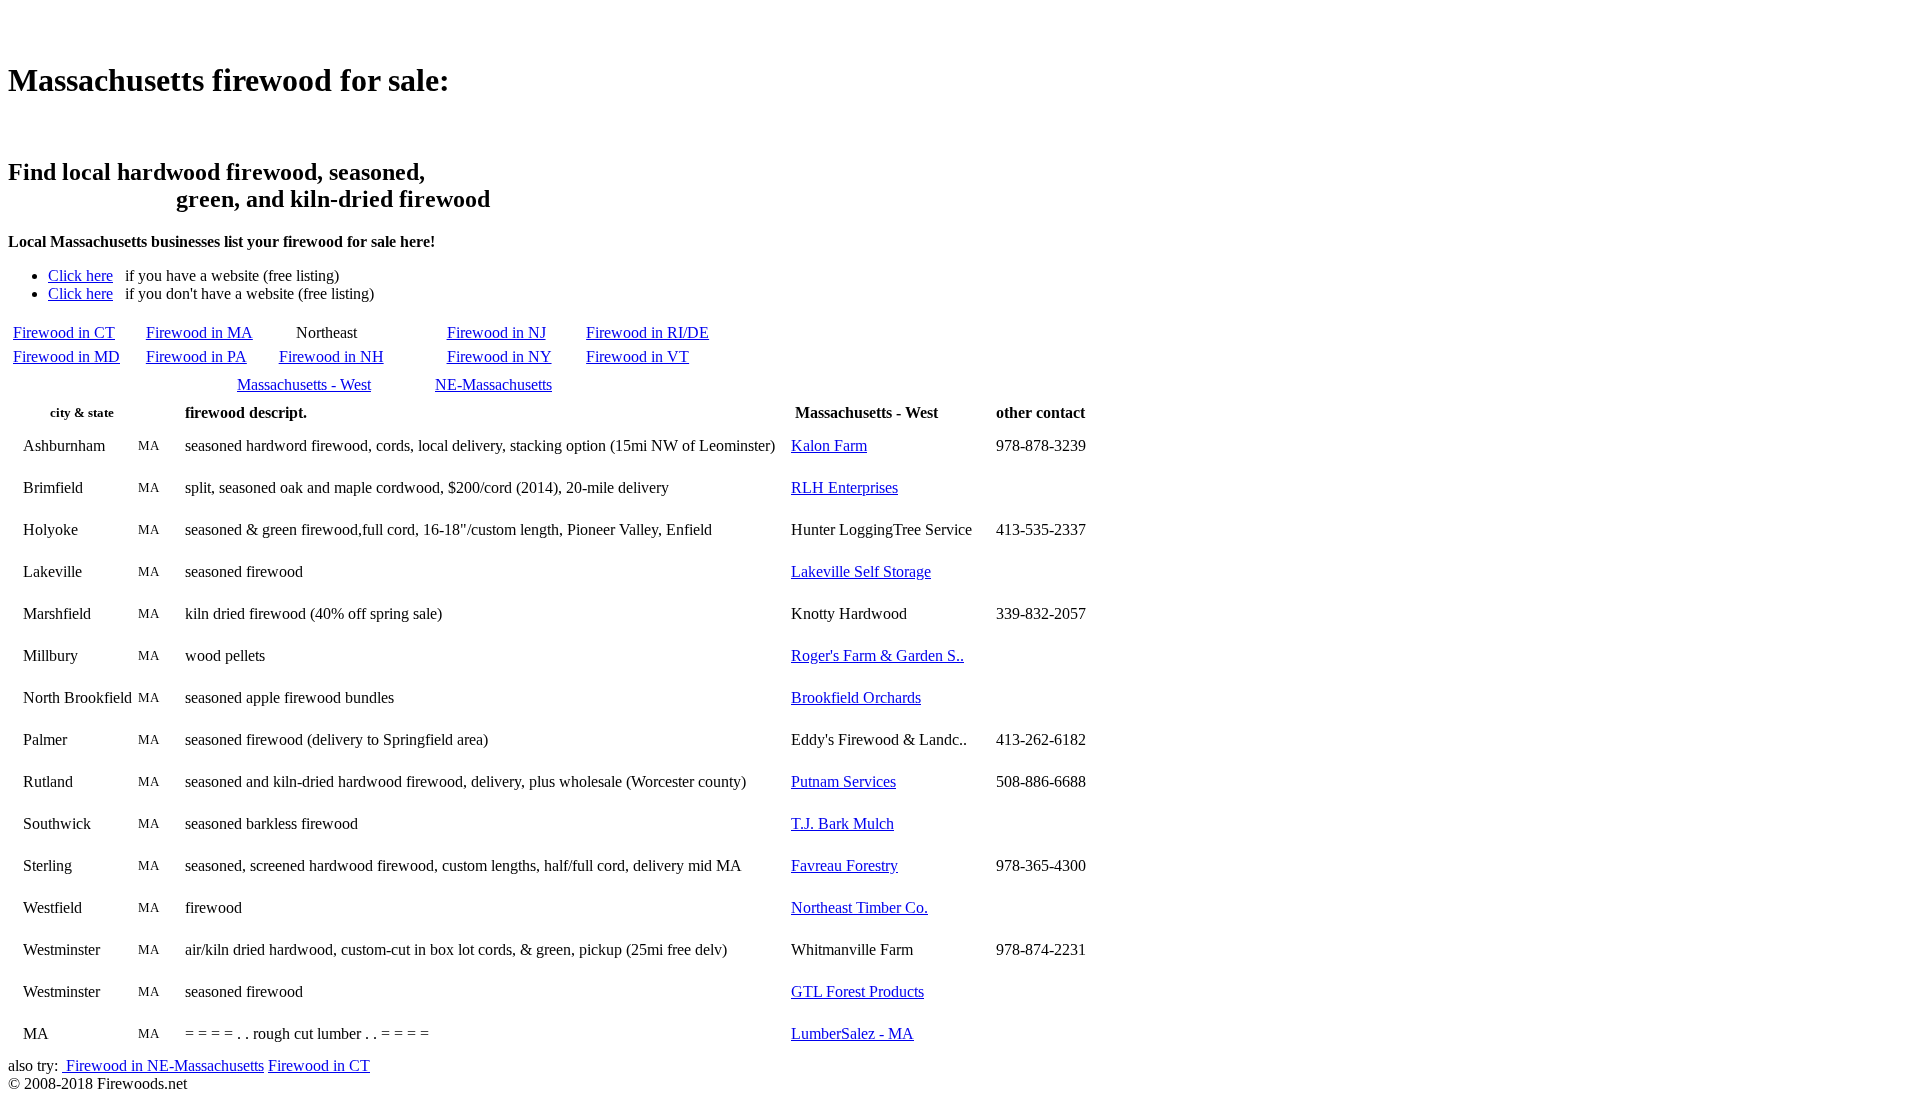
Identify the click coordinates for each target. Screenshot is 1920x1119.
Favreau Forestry (844, 865)
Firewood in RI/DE (647, 332)
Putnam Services (843, 781)
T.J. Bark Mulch (842, 823)
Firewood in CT (64, 332)
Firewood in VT (637, 356)
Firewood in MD (66, 356)
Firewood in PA (196, 356)
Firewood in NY (499, 356)
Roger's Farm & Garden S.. (877, 655)
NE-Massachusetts (493, 384)
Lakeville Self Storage (861, 571)
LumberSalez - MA (852, 1033)
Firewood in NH (331, 356)
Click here (80, 275)
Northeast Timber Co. (859, 907)
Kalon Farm (829, 445)
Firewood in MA (199, 332)
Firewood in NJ (496, 332)
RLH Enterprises (844, 487)
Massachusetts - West (304, 384)
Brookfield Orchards (856, 697)
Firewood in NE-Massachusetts (163, 1065)
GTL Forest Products (857, 991)
